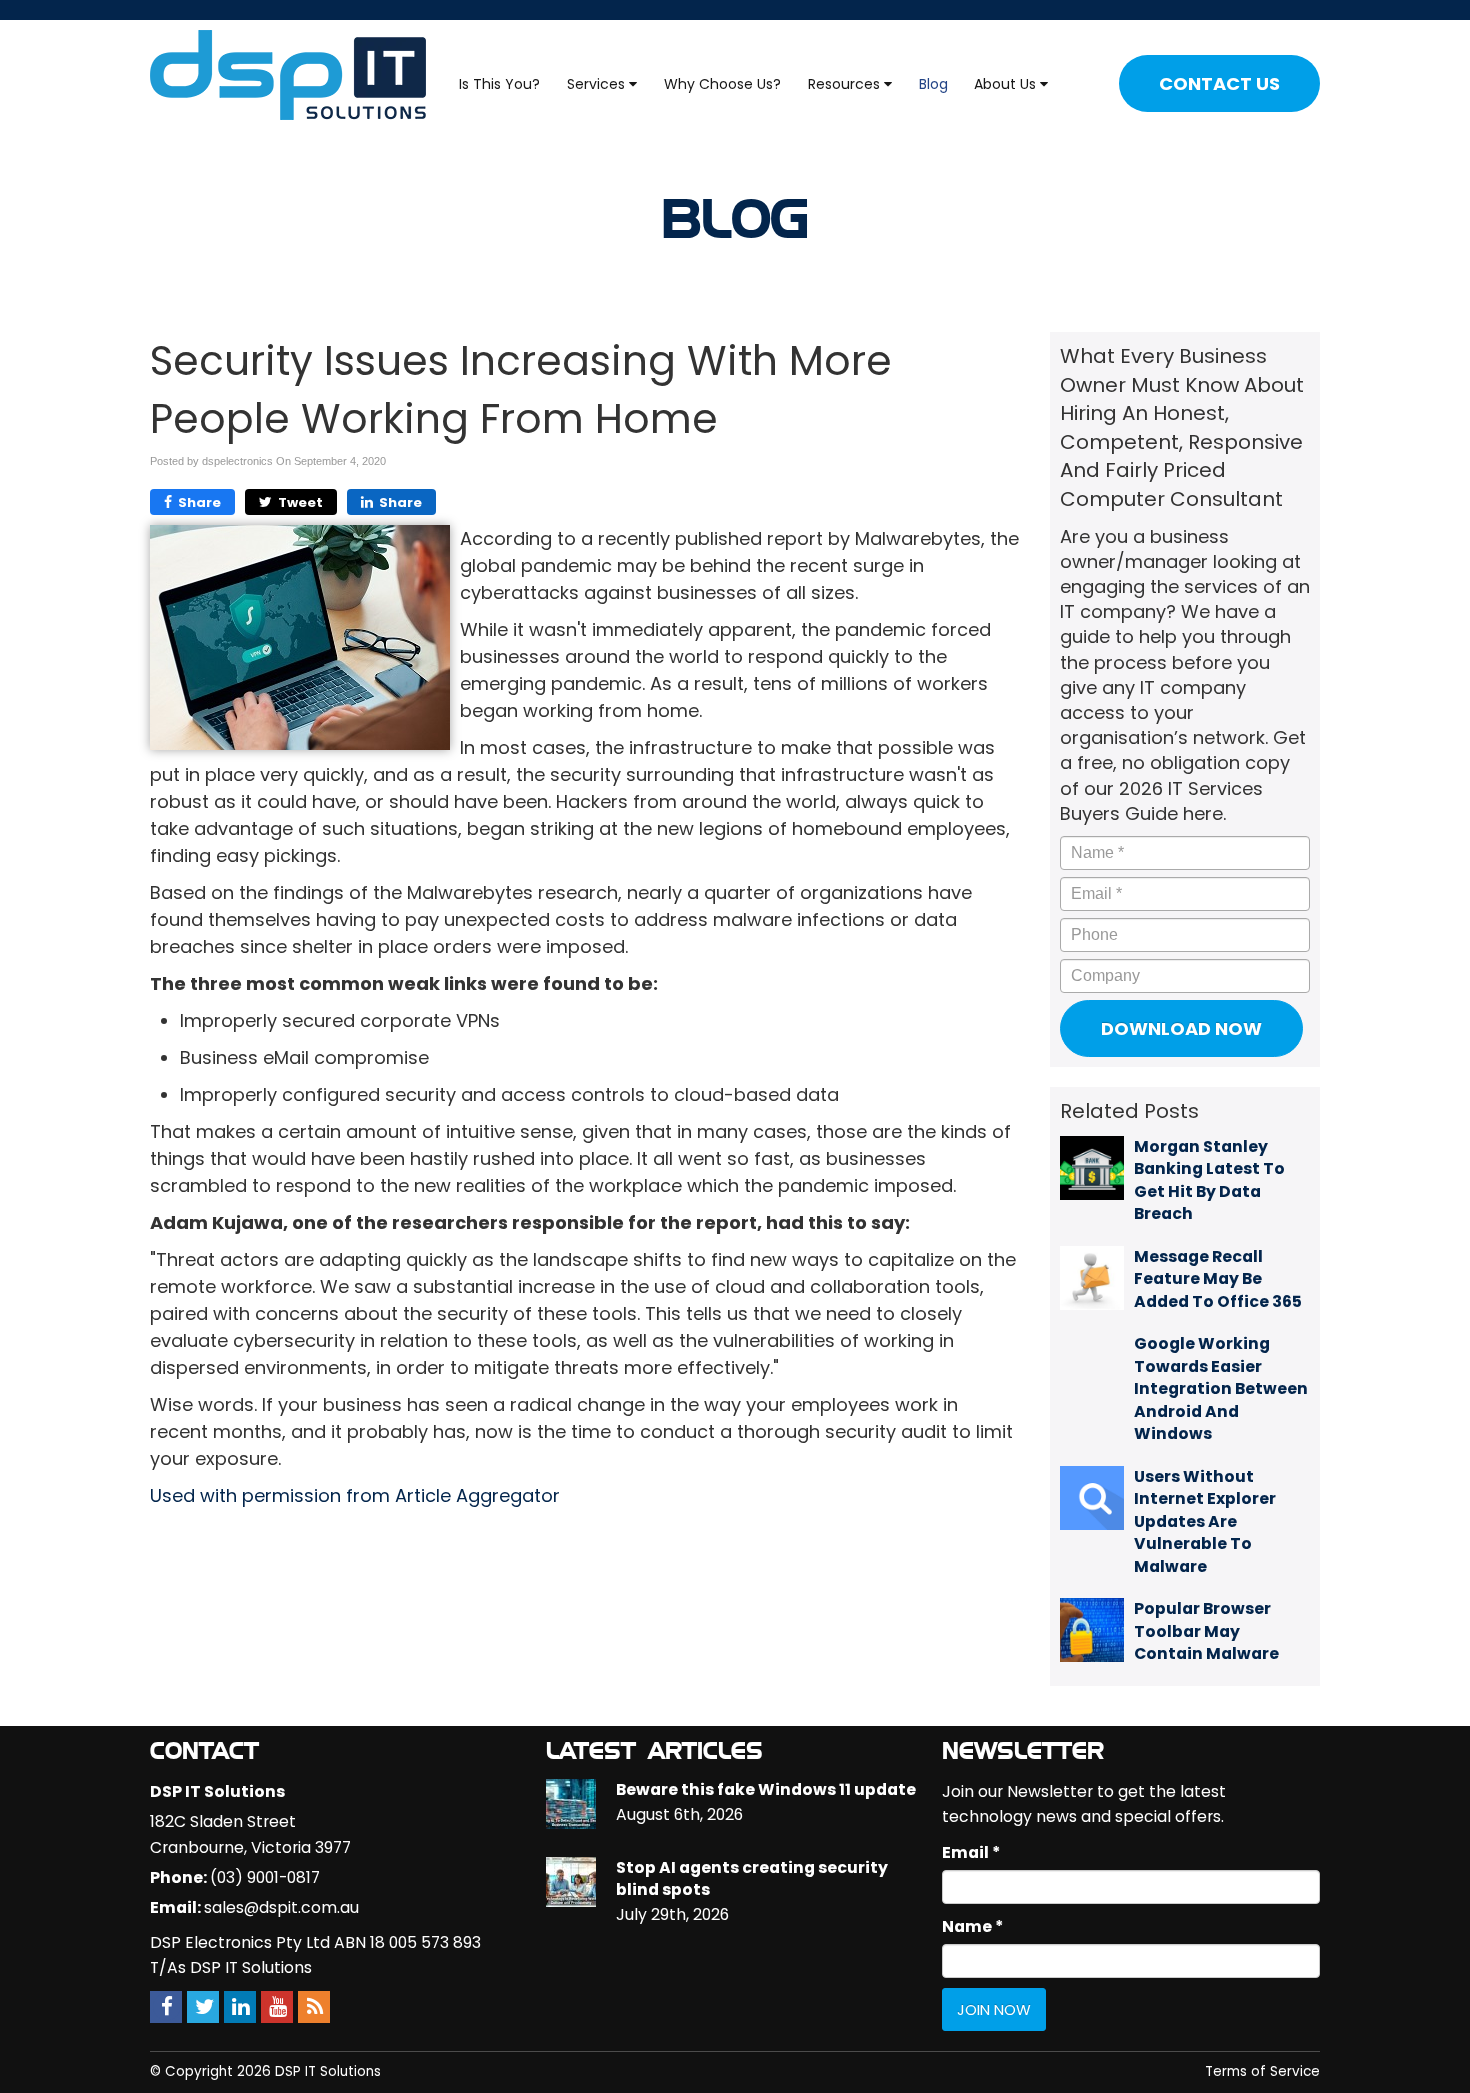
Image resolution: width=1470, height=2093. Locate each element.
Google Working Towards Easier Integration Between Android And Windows (1221, 1388)
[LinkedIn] (240, 2006)
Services (598, 84)
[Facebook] (166, 2006)
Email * (971, 1852)
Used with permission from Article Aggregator (355, 1495)
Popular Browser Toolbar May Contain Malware (1206, 1631)
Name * (972, 1926)
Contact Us (1219, 83)
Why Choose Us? (722, 84)
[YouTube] (277, 2006)
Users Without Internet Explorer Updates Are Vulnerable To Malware (1205, 1521)
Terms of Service (1262, 2071)
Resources (846, 84)
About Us (1007, 84)
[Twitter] (203, 2006)
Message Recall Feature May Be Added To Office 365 (1218, 1279)
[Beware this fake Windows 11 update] (571, 1804)
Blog (933, 84)
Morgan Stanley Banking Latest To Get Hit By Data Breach (1209, 1180)
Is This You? (499, 84)
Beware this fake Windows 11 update (766, 1789)
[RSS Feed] (314, 2006)
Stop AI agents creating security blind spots (752, 1878)
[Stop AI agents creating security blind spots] (571, 1882)
